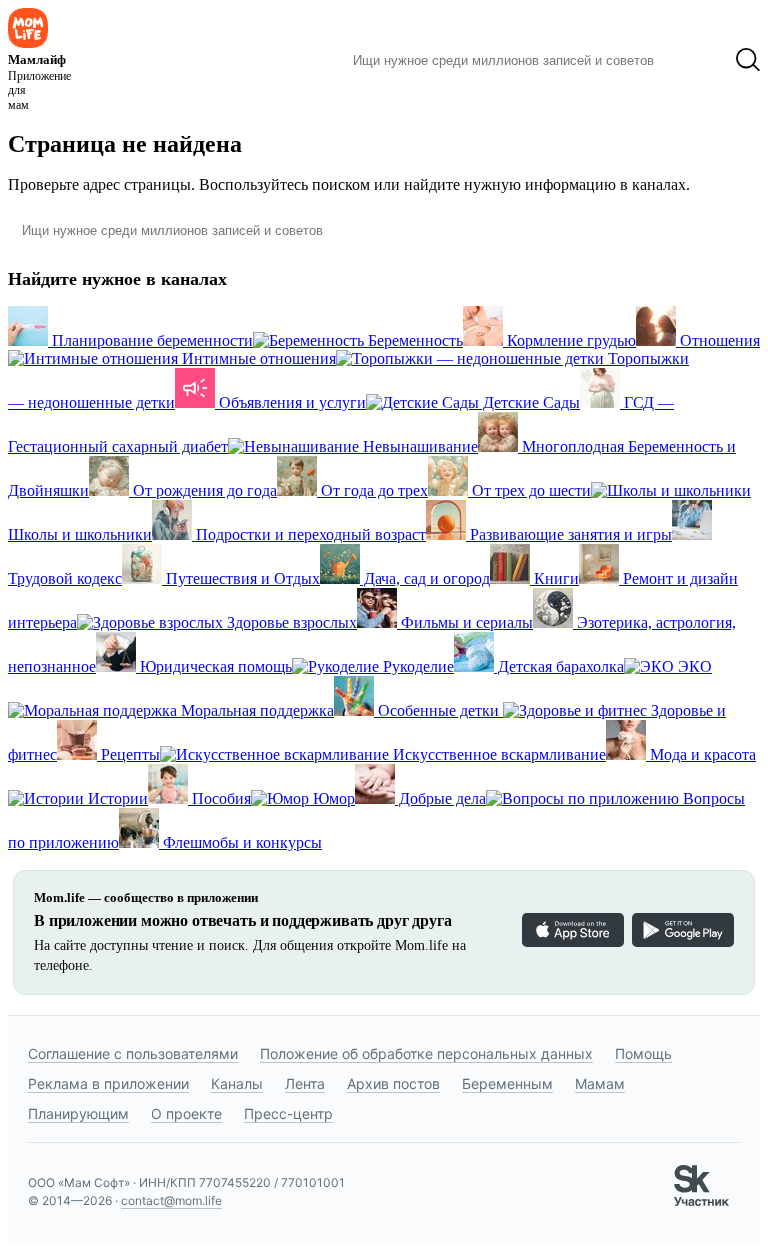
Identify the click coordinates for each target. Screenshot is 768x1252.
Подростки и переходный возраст (309, 534)
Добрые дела (440, 798)
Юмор (332, 798)
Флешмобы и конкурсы (240, 842)
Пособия (219, 798)
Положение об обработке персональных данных (426, 1053)
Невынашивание (418, 446)
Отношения (718, 340)
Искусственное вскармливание (497, 754)
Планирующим (78, 1113)
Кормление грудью (569, 340)
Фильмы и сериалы (465, 622)
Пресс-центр (288, 1113)
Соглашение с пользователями (133, 1053)
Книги (554, 578)
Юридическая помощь (214, 666)
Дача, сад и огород (425, 578)
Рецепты (128, 754)
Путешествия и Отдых (241, 578)
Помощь (643, 1053)
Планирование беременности (150, 340)
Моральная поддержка (255, 710)
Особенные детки (438, 710)
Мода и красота (701, 754)
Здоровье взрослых (290, 622)
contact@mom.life (171, 1200)
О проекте (186, 1113)
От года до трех (372, 490)
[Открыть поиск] (748, 60)
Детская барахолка (559, 666)
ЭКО (693, 666)
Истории (116, 798)
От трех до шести (529, 490)
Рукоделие (416, 666)
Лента (305, 1083)
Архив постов (393, 1083)
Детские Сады (529, 402)
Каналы (237, 1083)
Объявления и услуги (290, 402)
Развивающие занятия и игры (569, 534)
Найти (694, 60)
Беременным (507, 1083)
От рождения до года (203, 490)
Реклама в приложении (108, 1083)
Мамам (600, 1083)
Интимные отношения (257, 358)
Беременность (413, 340)
